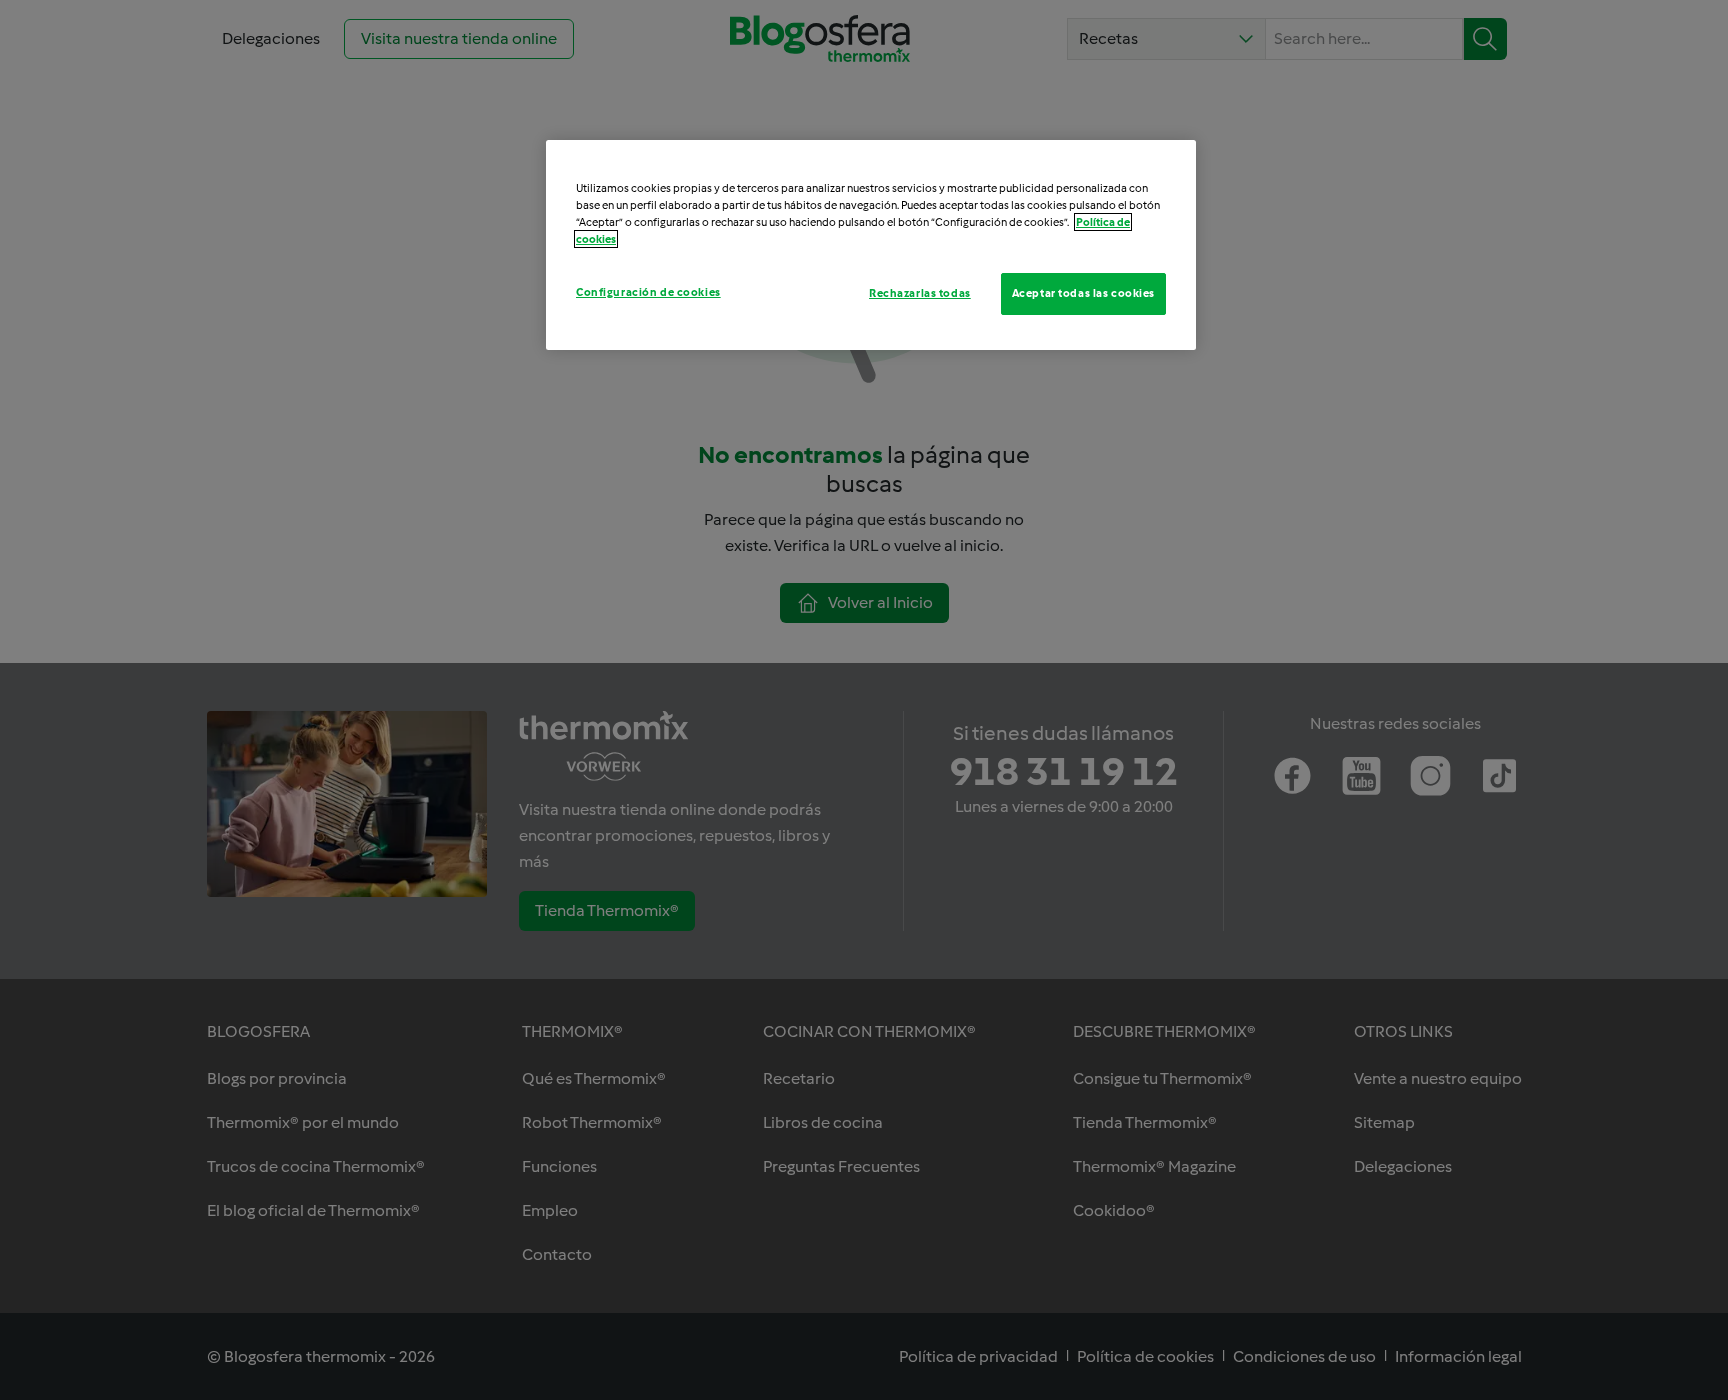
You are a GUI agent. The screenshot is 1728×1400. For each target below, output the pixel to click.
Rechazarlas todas (920, 293)
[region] (871, 245)
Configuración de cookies (648, 292)
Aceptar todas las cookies (1083, 293)
